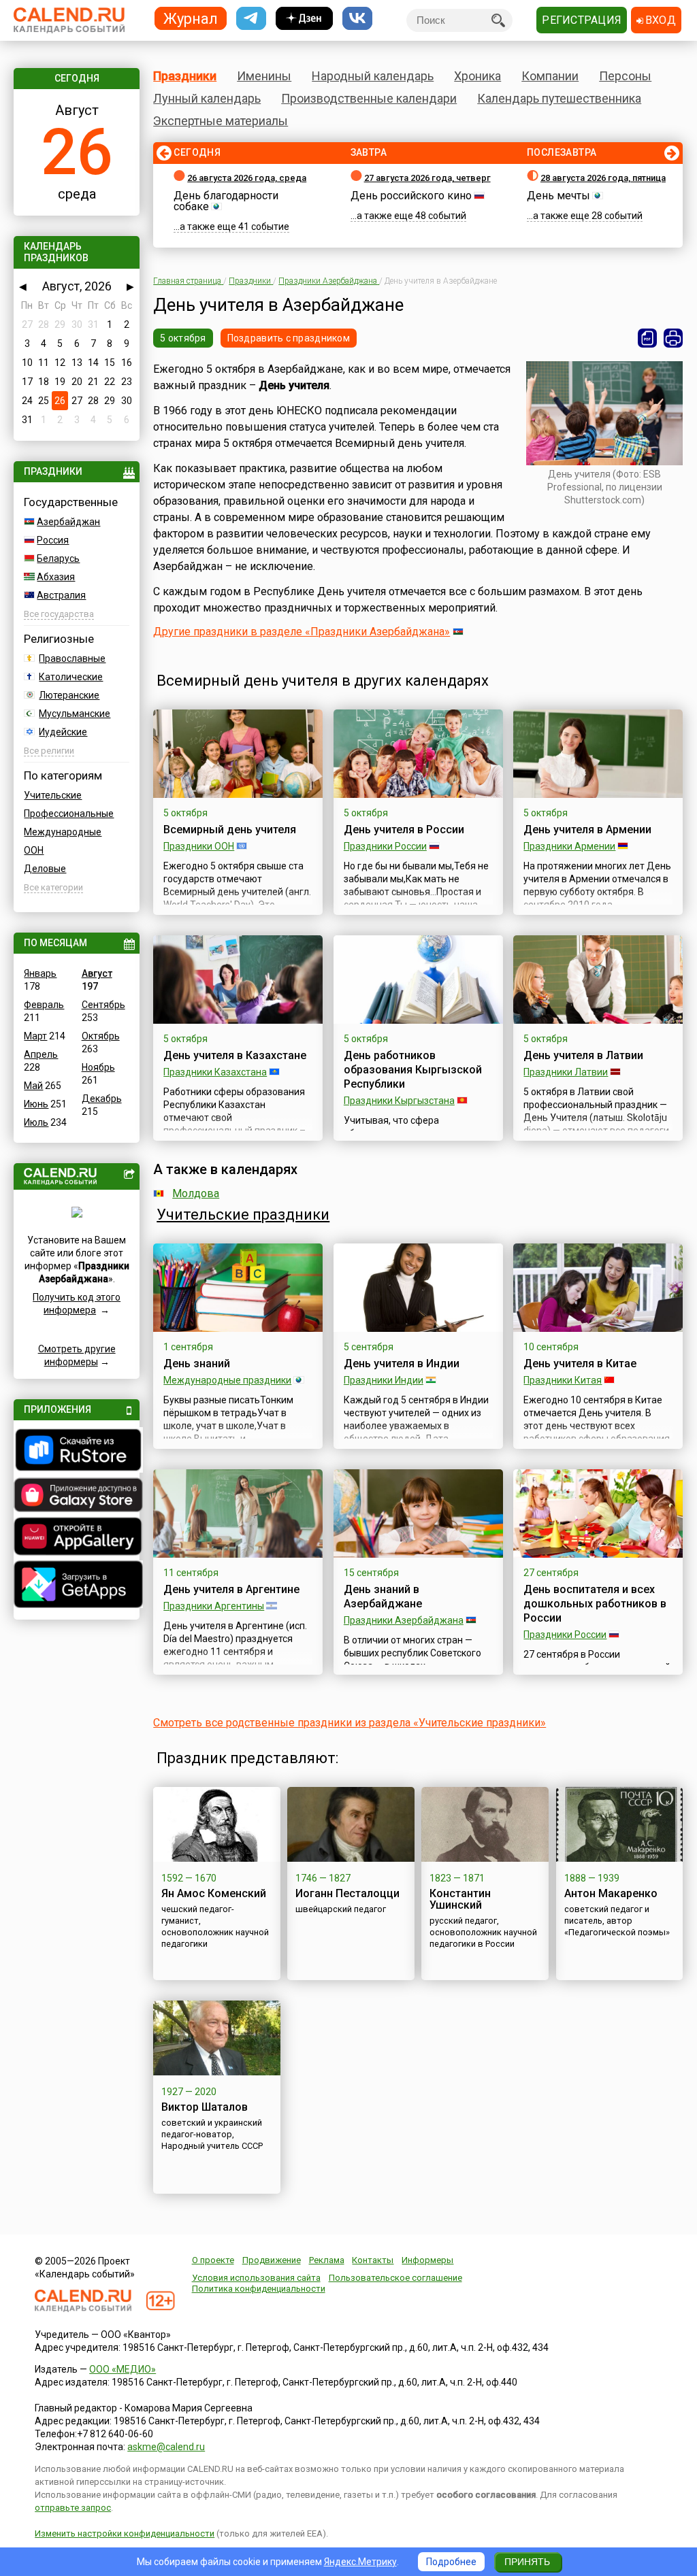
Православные (72, 658)
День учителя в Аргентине (231, 1589)
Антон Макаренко (611, 1893)
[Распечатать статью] (673, 338)
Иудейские (63, 732)
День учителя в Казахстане (235, 1055)
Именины (264, 76)
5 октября (183, 338)
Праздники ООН (199, 846)
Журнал (191, 18)
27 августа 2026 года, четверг (427, 178)
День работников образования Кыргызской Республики (413, 1070)
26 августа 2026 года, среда (247, 178)
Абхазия (56, 577)
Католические (71, 677)
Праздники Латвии (566, 1072)
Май (33, 1086)
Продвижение (272, 2260)
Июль (36, 1122)
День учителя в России (404, 830)
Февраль (44, 1005)
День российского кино (411, 196)
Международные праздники (227, 1380)
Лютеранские (69, 695)
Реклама (327, 2260)
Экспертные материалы (221, 121)
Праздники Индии (384, 1380)
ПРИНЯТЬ (527, 2562)
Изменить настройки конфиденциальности (125, 2533)
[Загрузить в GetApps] (76, 1586)
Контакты (373, 2260)
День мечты (558, 196)
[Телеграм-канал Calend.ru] (251, 19)
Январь (40, 973)
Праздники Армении (569, 846)
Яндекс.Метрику (360, 2562)
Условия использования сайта (256, 2278)
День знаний (197, 1364)
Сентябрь (103, 1005)
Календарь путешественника (559, 98)
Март (35, 1036)
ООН (34, 850)
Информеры (427, 2260)
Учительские (53, 795)
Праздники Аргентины (214, 1606)
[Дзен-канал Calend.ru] (304, 19)
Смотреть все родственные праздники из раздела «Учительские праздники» (350, 1723)
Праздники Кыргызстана (399, 1101)
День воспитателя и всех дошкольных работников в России (595, 1604)
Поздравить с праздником (289, 338)
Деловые (45, 869)
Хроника (477, 76)
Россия (53, 540)
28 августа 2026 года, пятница (603, 178)
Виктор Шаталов (205, 2107)
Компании (550, 76)
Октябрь (101, 1036)
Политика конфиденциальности (259, 2289)
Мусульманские (75, 714)
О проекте (213, 2260)
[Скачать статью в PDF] (647, 338)
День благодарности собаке (226, 201)
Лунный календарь (207, 98)
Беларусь (58, 558)
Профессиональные (69, 814)
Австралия (61, 595)
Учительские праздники (243, 1215)
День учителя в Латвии (583, 1055)
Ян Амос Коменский (214, 1893)
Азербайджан (68, 522)
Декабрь (102, 1099)
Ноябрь (98, 1067)
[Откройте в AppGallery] (76, 1538)
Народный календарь (373, 76)
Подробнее (451, 2562)
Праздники (185, 76)
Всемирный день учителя (230, 830)
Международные (63, 832)
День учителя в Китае (580, 1364)
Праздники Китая (563, 1380)
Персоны (625, 76)
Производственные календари (369, 98)
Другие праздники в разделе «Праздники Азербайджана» (302, 632)
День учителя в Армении (587, 830)
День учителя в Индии (402, 1364)
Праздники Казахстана (215, 1072)
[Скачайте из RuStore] (76, 1452)
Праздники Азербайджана (404, 1620)
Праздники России (385, 846)
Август (97, 973)
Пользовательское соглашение (395, 2278)
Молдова (196, 1193)
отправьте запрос (73, 2508)
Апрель (41, 1054)
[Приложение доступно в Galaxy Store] (76, 1496)
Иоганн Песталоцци (347, 1893)
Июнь (36, 1104)
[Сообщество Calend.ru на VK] (357, 19)
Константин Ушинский (460, 1899)
